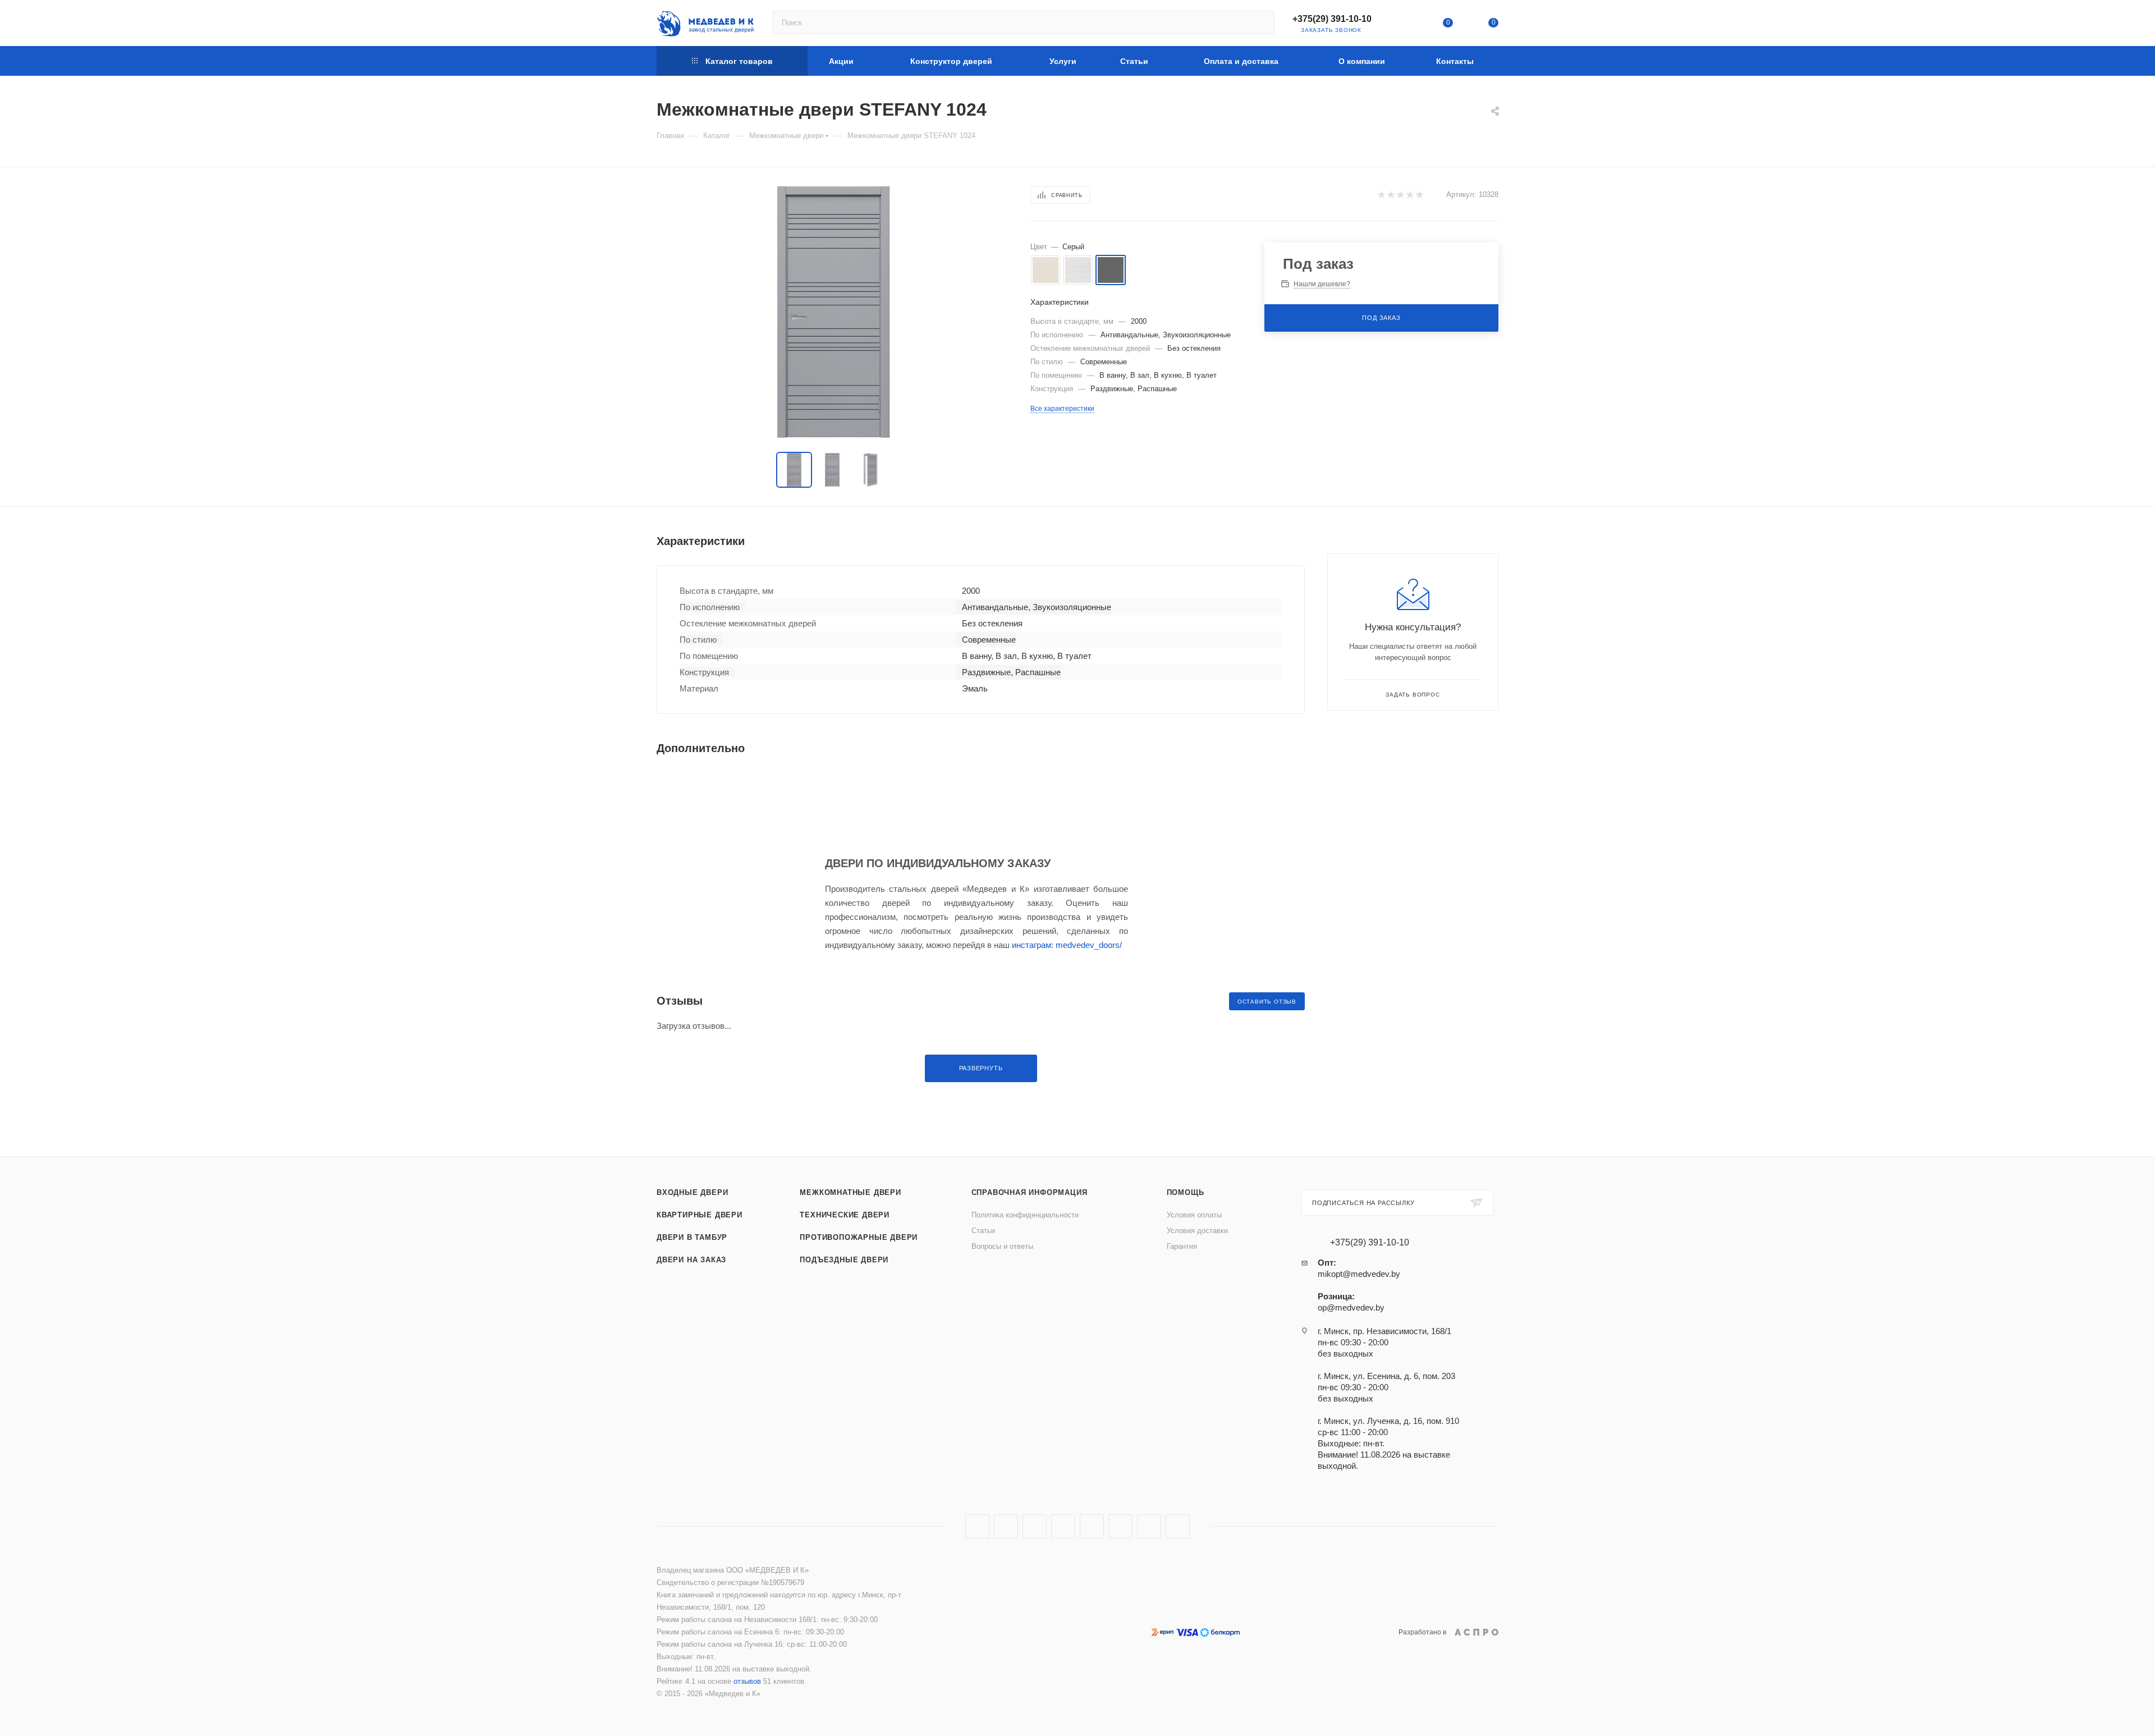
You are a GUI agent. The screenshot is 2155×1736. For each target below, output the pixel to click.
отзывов (747, 1681)
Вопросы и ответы (1002, 1246)
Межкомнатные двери (850, 1192)
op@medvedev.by (1351, 1307)
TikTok (1178, 1526)
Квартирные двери (700, 1215)
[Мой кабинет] (1402, 25)
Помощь (1186, 1192)
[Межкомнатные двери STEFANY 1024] (833, 312)
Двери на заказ (691, 1260)
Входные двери (692, 1192)
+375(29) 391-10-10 (1332, 19)
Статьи (983, 1231)
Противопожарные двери (859, 1237)
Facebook (1006, 1526)
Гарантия (1182, 1246)
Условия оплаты (1194, 1215)
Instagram (1035, 1526)
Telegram (1063, 1526)
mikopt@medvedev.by (1359, 1274)
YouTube (1092, 1526)
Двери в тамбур (692, 1237)
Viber (1149, 1526)
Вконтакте (977, 1526)
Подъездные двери (844, 1260)
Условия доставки (1197, 1231)
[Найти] (1261, 22)
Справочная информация (1030, 1192)
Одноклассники (1120, 1526)
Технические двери (845, 1215)
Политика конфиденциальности (1025, 1215)
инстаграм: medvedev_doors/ (1067, 945)
